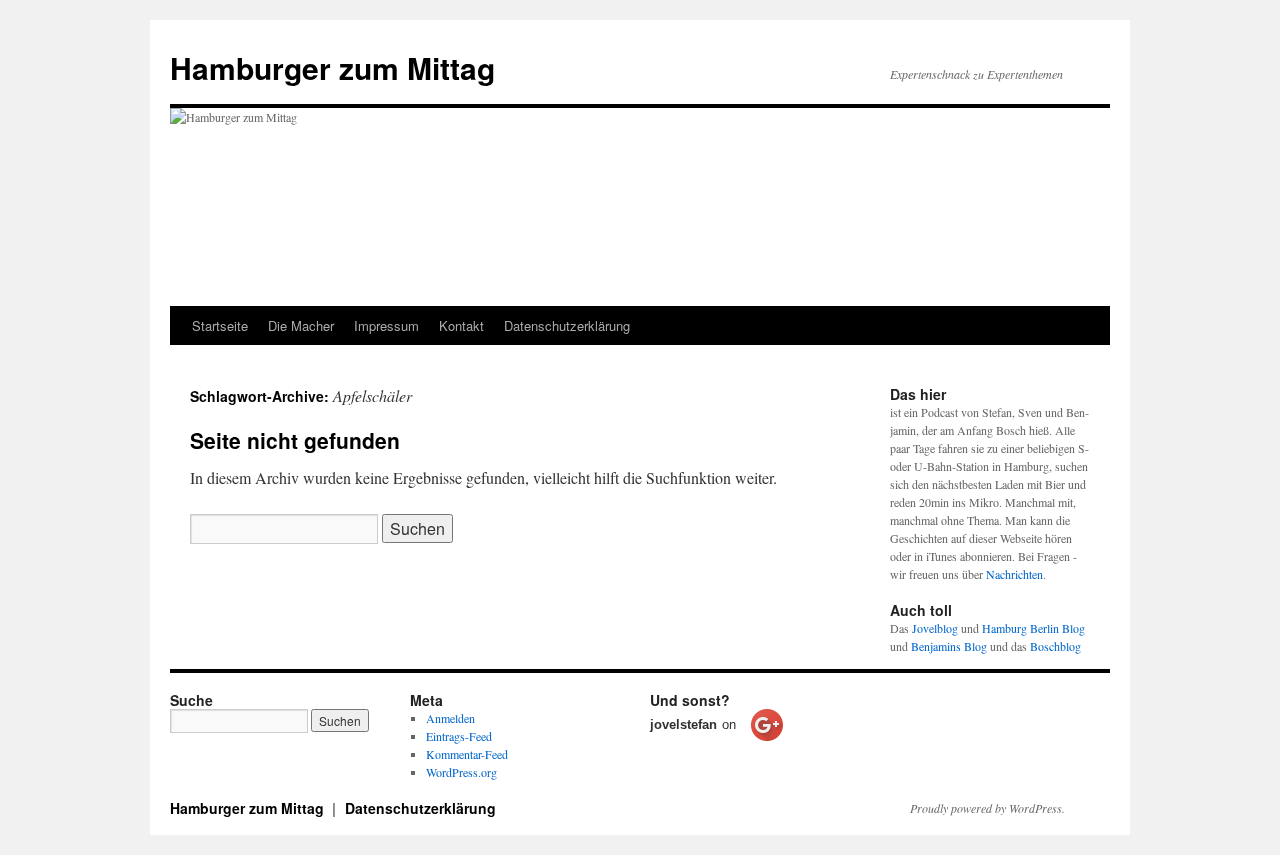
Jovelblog (935, 628)
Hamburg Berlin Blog (1033, 628)
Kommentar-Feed (467, 754)
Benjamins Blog (949, 646)
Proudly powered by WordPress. (987, 808)
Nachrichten (1014, 574)
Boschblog (1055, 646)
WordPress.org (461, 772)
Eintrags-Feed (459, 736)
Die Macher (301, 325)
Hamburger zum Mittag (332, 67)
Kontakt (461, 325)
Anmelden (450, 718)
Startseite (220, 325)
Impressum (386, 325)
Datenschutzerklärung (567, 325)
